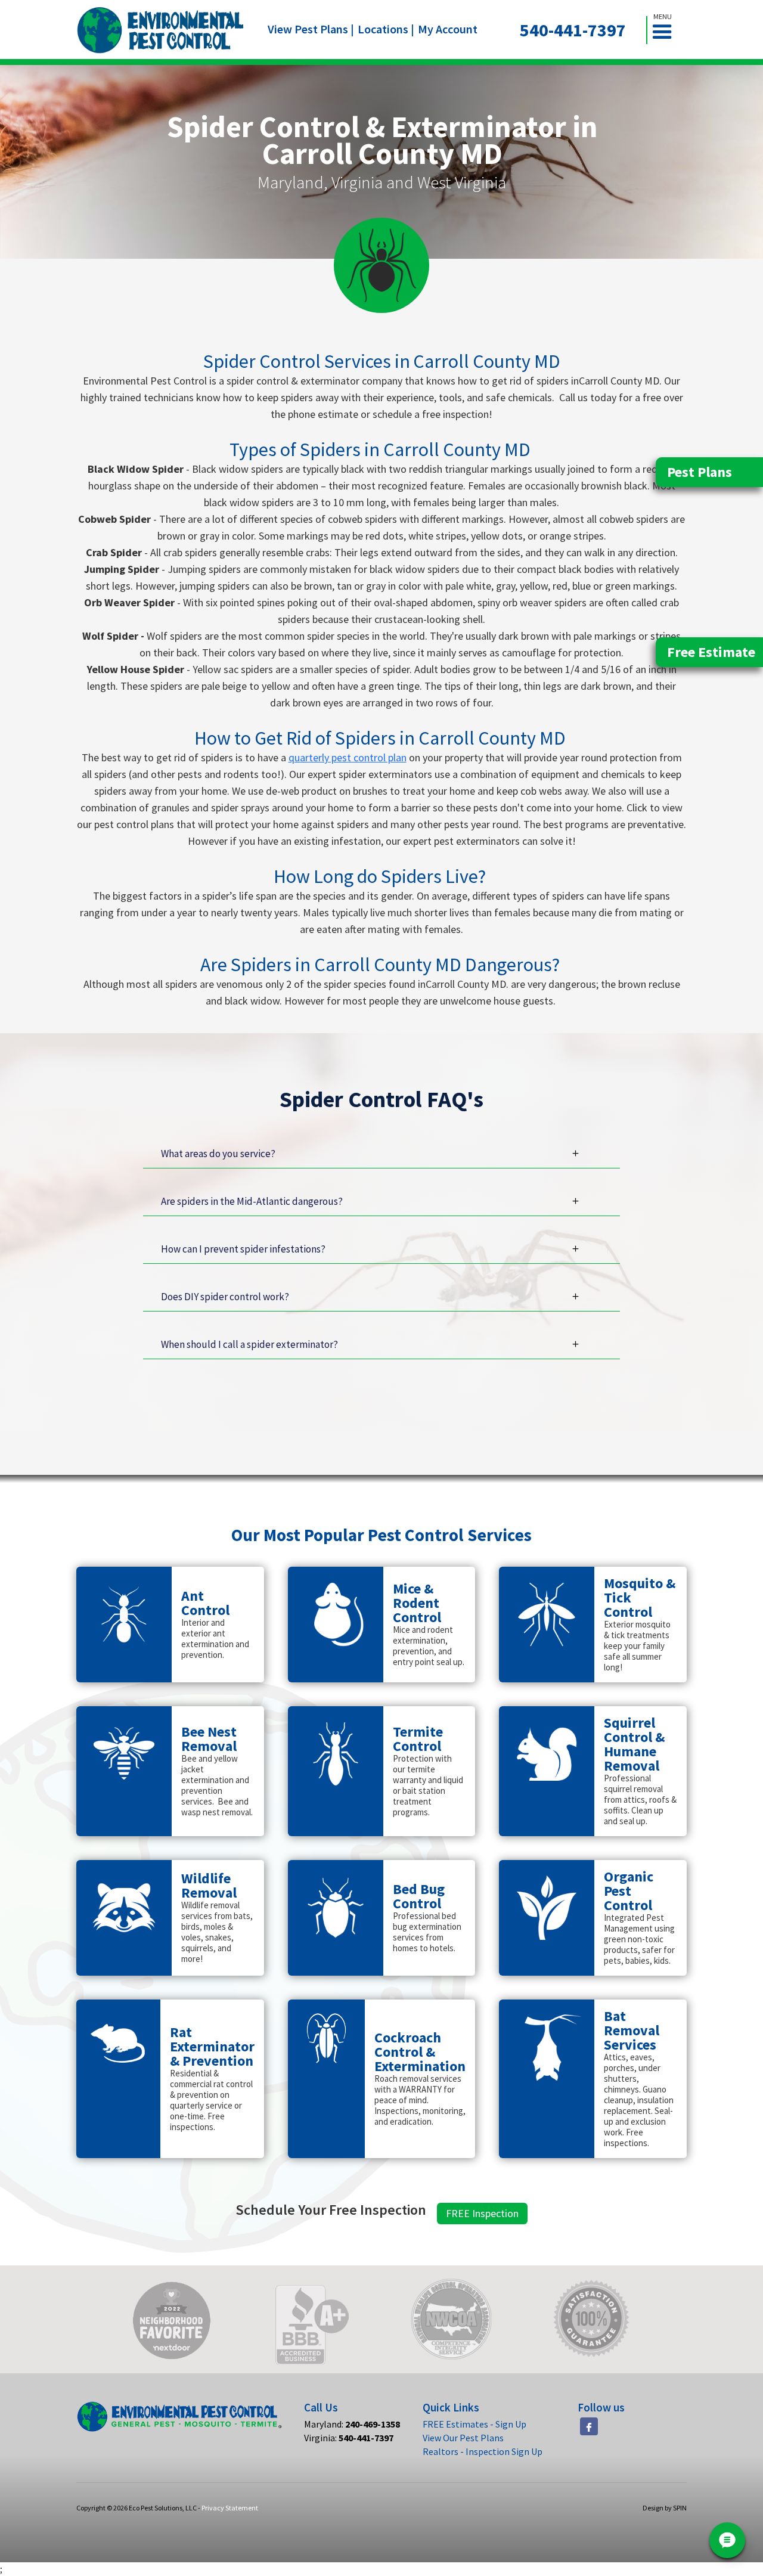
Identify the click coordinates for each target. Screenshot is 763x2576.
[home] (161, 30)
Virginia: (349, 2438)
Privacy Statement (230, 2508)
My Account (448, 29)
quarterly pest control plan (348, 757)
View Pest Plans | (311, 29)
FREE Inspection (482, 2213)
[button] (667, 30)
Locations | (386, 29)
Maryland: (352, 2424)
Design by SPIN (665, 2508)
